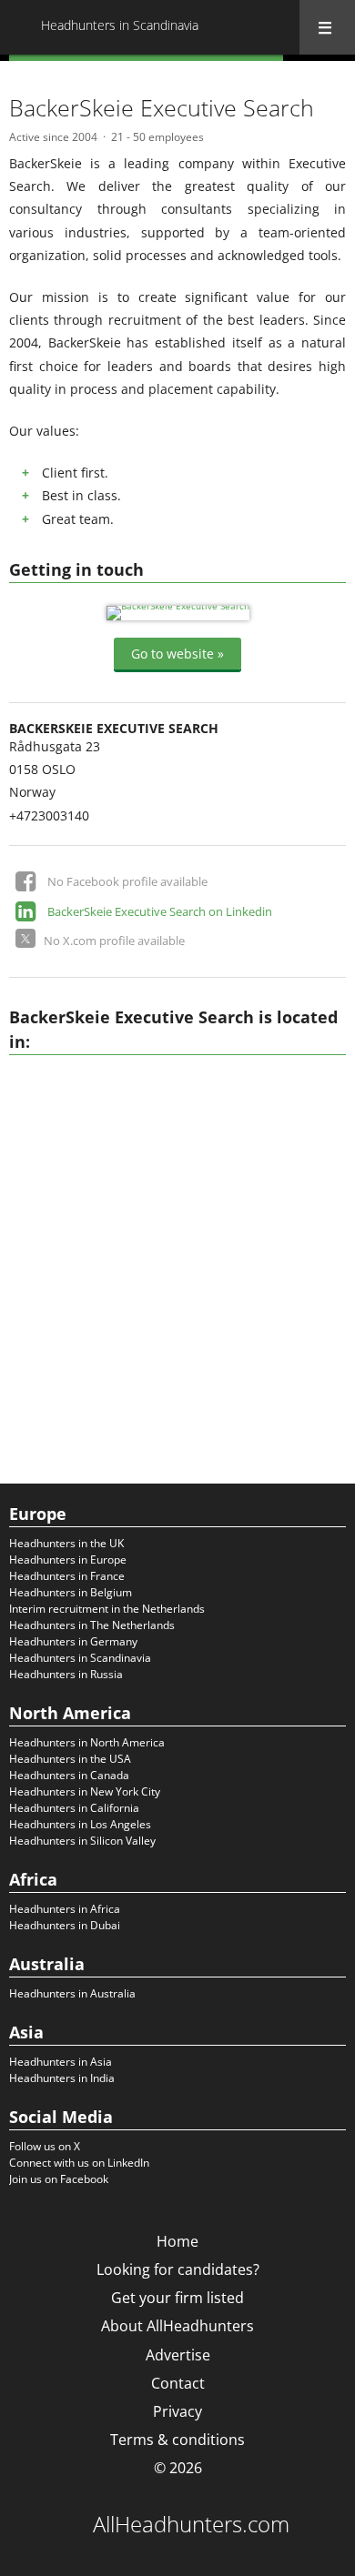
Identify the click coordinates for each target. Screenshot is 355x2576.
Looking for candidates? (178, 2269)
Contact (178, 2383)
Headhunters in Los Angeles (80, 1824)
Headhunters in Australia (72, 1993)
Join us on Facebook (59, 2179)
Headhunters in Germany (73, 1641)
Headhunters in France (67, 1576)
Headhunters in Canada (69, 1775)
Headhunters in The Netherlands (92, 1625)
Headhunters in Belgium (71, 1592)
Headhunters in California (74, 1808)
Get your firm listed (177, 2298)
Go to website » (177, 654)
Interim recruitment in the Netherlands (107, 1609)
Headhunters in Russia (66, 1674)
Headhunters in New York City (85, 1791)
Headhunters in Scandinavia (80, 1658)
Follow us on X (45, 2146)
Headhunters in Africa (65, 1909)
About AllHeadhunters (177, 2326)
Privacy (177, 2411)
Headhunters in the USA (70, 1759)
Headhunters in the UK (66, 1543)
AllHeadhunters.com (191, 2524)
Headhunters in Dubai (65, 1925)
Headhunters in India (62, 2078)
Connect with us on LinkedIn (79, 2163)
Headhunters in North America (87, 1742)
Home (177, 2241)
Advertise (178, 2355)
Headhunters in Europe (68, 1560)
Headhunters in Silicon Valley (82, 1841)
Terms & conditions (177, 2440)
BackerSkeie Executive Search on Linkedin (160, 911)
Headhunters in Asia (61, 2062)
